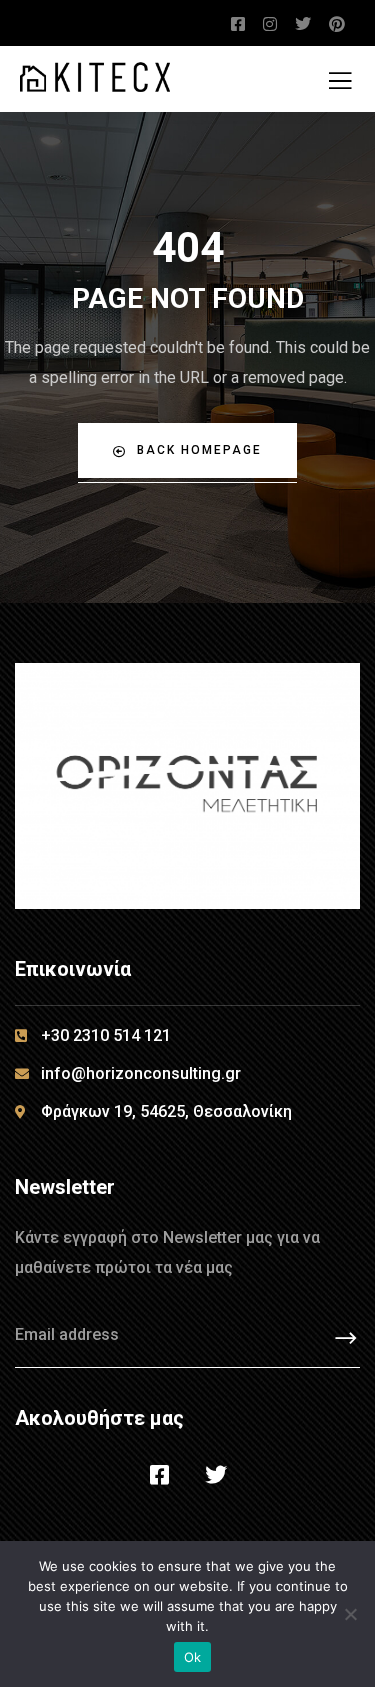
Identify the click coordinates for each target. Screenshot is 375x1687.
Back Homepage (199, 450)
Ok (193, 1657)
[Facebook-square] (159, 1475)
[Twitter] (216, 1475)
